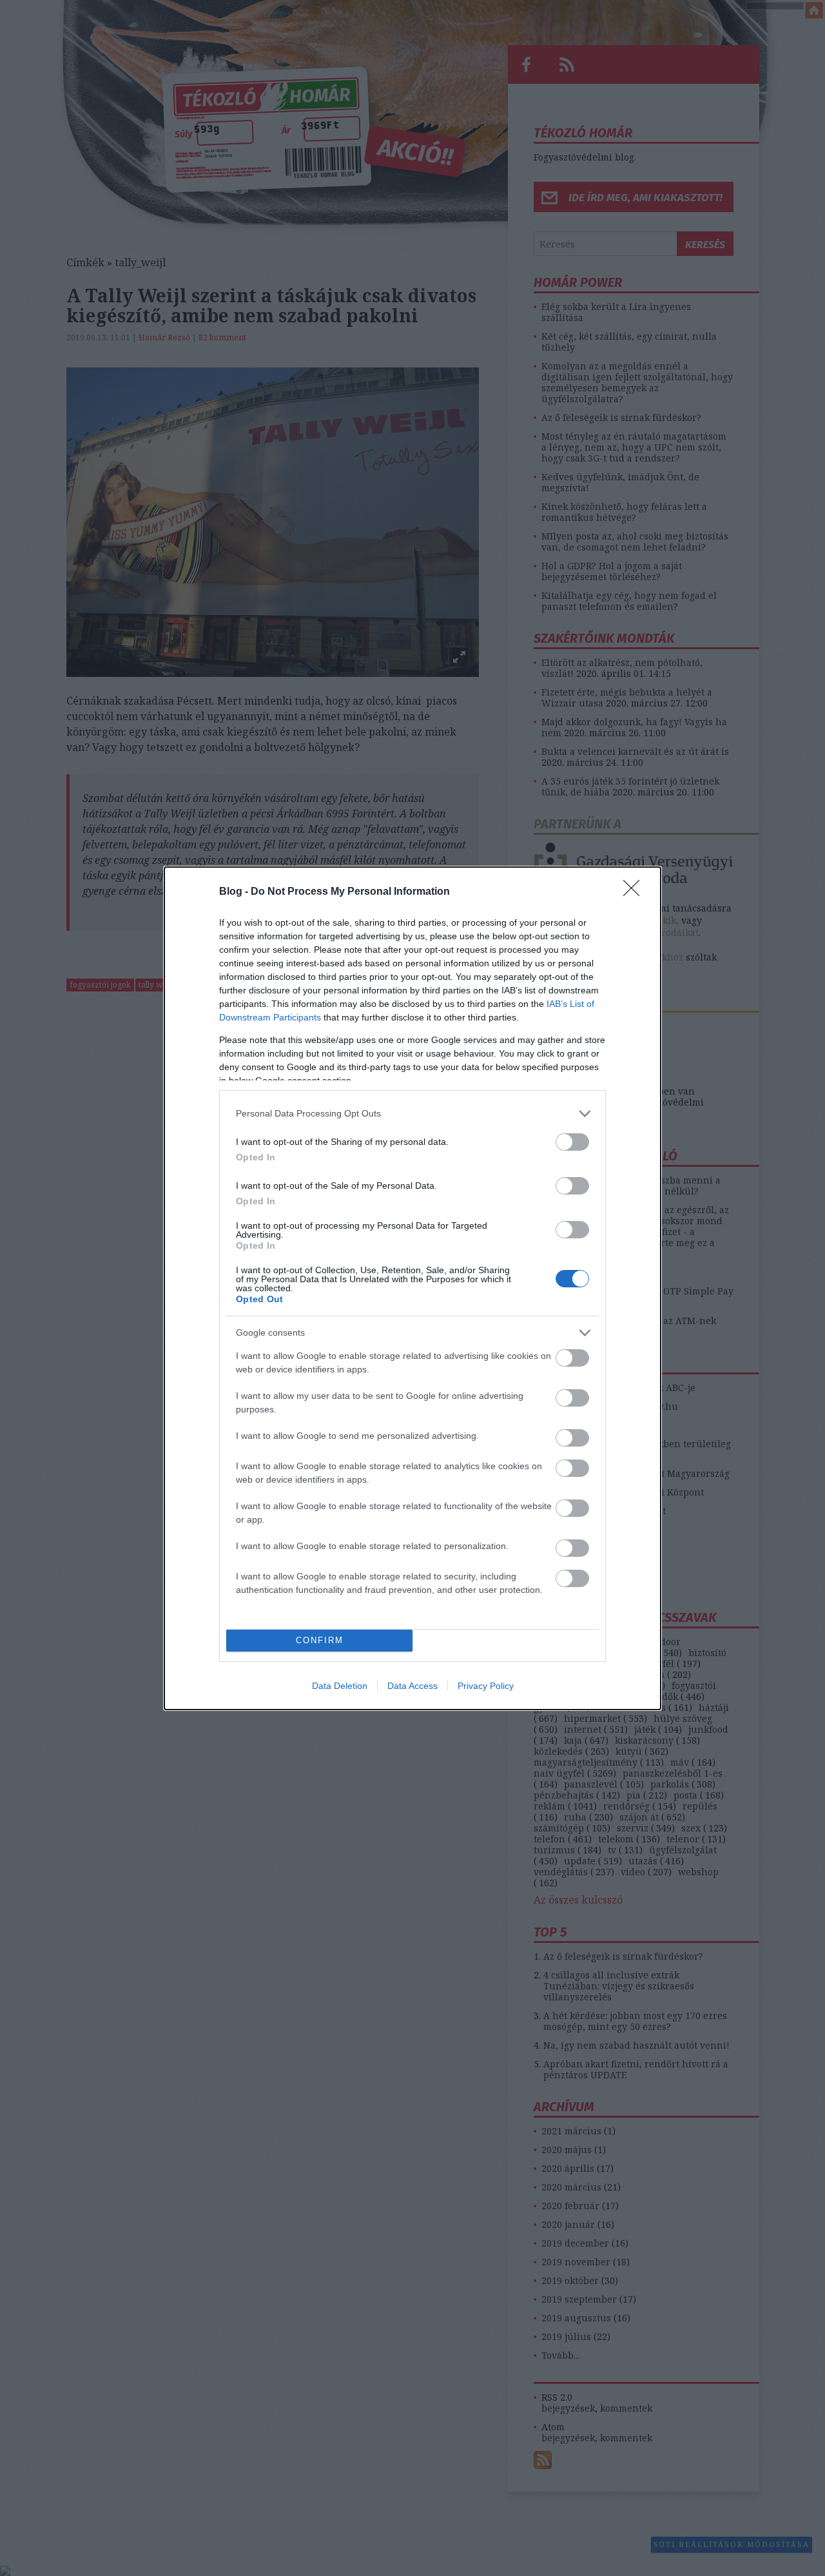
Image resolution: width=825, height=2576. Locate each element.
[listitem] (412, 1114)
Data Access (412, 1686)
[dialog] (412, 1288)
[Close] (636, 892)
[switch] (572, 1142)
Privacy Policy (486, 1686)
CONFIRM (320, 1640)
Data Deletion (340, 1686)
